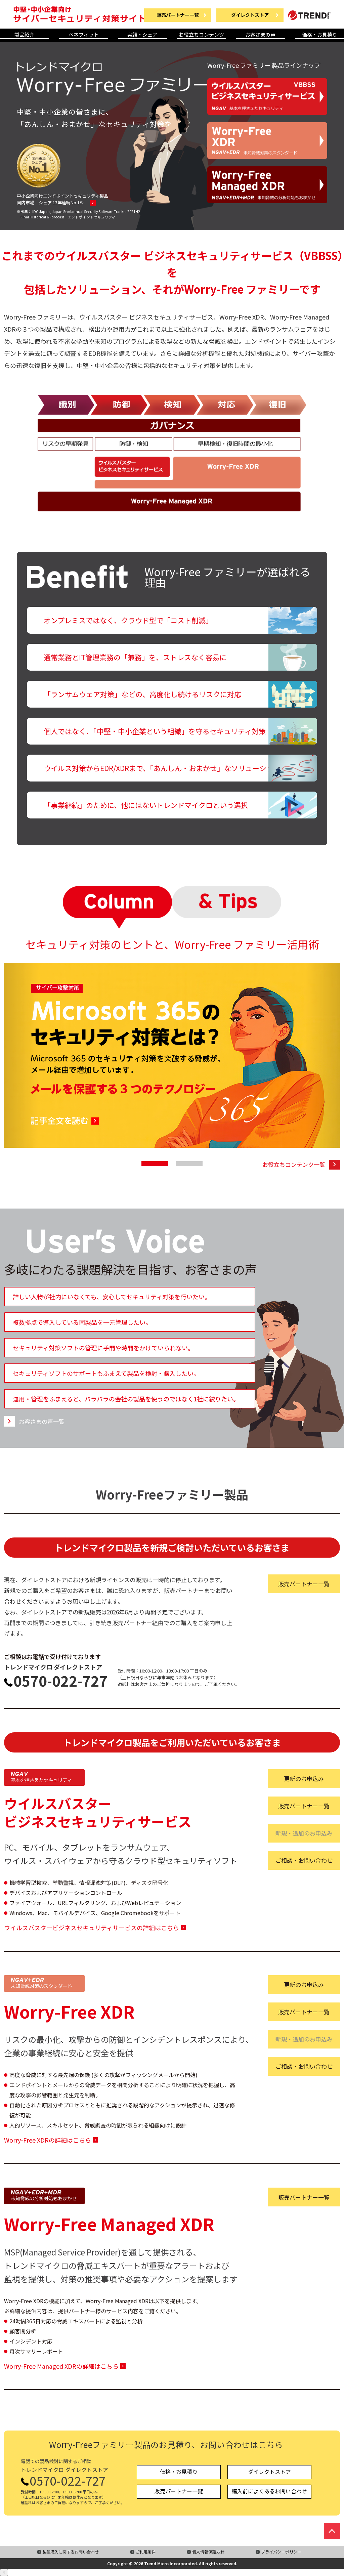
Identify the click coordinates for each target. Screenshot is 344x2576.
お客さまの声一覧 (42, 1421)
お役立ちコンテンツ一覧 (294, 1164)
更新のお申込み (304, 1779)
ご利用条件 (145, 2552)
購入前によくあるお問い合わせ (269, 2491)
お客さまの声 (260, 35)
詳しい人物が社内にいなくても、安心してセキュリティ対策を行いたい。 (112, 1297)
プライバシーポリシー (281, 2552)
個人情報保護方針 (208, 2552)
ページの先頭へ (332, 2531)
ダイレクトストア (269, 2472)
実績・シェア (142, 35)
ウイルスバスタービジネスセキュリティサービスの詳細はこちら (92, 1928)
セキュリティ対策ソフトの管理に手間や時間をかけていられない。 (103, 1348)
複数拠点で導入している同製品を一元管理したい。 (82, 1322)
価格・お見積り (320, 35)
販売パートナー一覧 (304, 1584)
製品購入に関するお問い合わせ (71, 2552)
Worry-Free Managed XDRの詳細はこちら (61, 2366)
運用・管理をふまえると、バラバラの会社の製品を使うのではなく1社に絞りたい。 (126, 1399)
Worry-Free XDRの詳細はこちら (48, 2140)
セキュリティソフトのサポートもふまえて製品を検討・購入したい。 (106, 1373)
